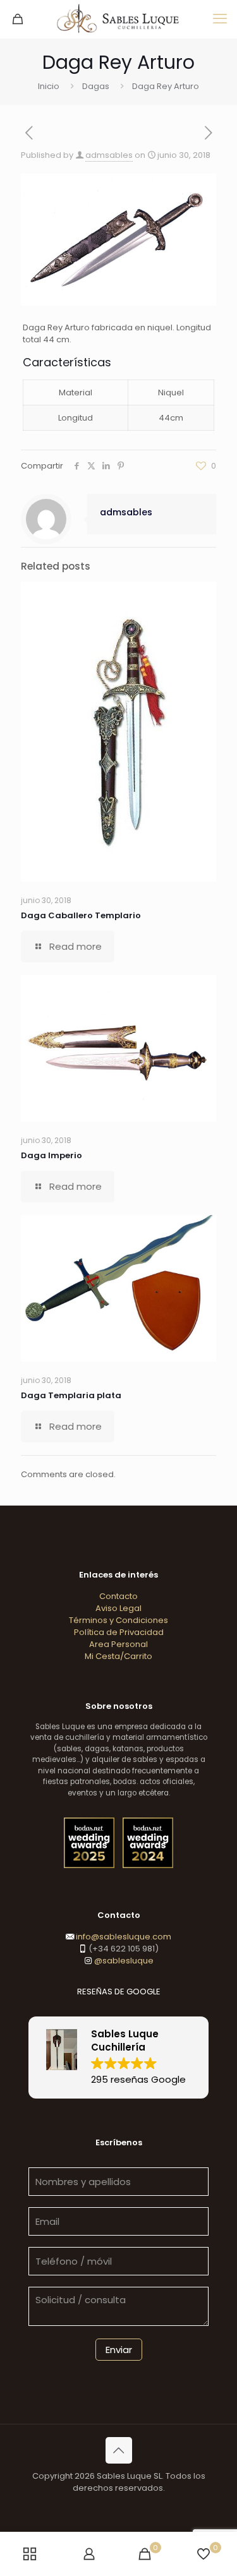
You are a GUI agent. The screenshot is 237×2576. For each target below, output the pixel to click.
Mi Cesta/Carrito (118, 1656)
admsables (109, 155)
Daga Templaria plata (71, 1395)
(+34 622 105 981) (123, 1949)
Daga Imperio (52, 1155)
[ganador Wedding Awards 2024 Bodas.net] (148, 1865)
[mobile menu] (220, 19)
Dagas (96, 86)
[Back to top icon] (119, 2450)
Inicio (49, 86)
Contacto (118, 1596)
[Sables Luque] (118, 19)
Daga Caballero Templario (81, 915)
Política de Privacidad (119, 1632)
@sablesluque (123, 1961)
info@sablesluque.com (124, 1937)
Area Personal (118, 1644)
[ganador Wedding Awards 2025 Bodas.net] (90, 1865)
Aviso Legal (118, 1608)
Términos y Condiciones (118, 1620)
